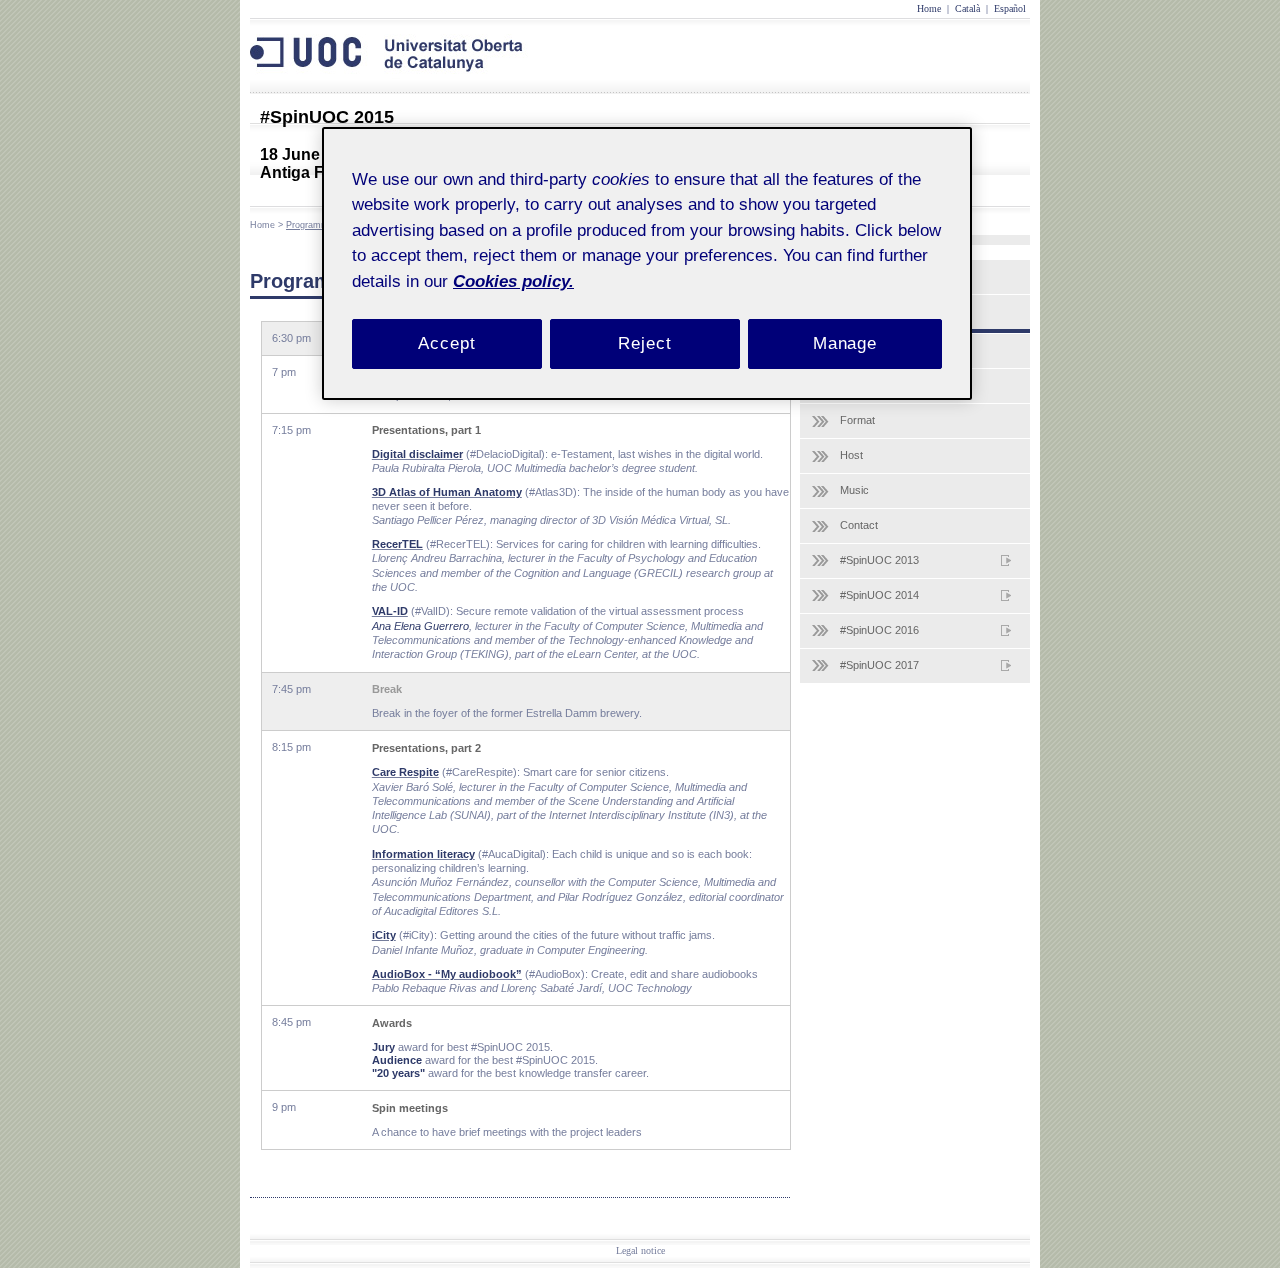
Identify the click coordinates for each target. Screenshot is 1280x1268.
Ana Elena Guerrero (420, 626)
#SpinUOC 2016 (879, 630)
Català (967, 8)
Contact (859, 525)
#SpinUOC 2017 (879, 665)
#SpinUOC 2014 (879, 595)
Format (857, 420)
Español (1010, 8)
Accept (446, 343)
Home (929, 8)
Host (851, 455)
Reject (644, 343)
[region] (647, 263)
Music (854, 490)
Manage (845, 343)
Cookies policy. (513, 281)
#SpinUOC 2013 (879, 560)
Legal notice (640, 1250)
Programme (310, 225)
